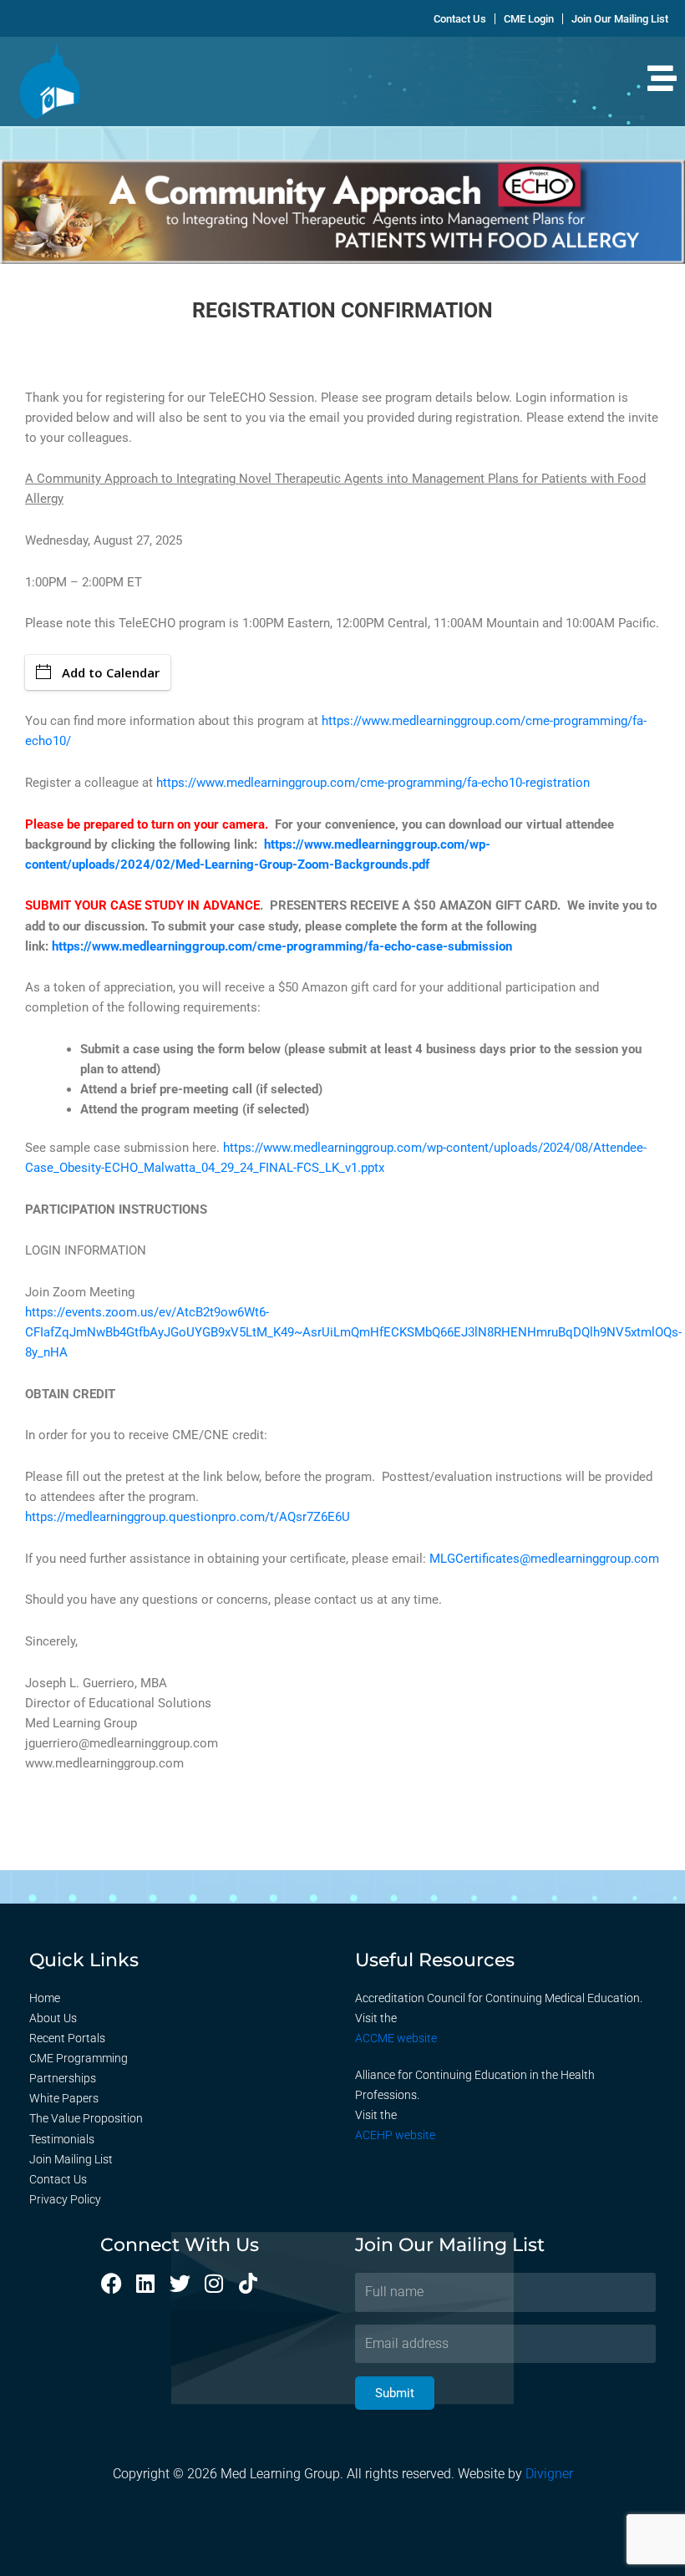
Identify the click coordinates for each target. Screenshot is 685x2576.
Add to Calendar (111, 672)
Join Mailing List (71, 2159)
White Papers (64, 2098)
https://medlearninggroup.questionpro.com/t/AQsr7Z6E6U (188, 1517)
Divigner (549, 2474)
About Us (53, 2018)
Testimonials (62, 2139)
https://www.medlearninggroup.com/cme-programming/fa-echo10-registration (373, 783)
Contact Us (58, 2179)
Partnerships (63, 2078)
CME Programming (79, 2058)
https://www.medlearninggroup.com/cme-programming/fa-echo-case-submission (282, 946)
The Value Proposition (86, 2118)
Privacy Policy (65, 2199)
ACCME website (396, 2038)
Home (45, 1998)
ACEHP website (395, 2135)
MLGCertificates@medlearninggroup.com (544, 1559)
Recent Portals (67, 2038)
